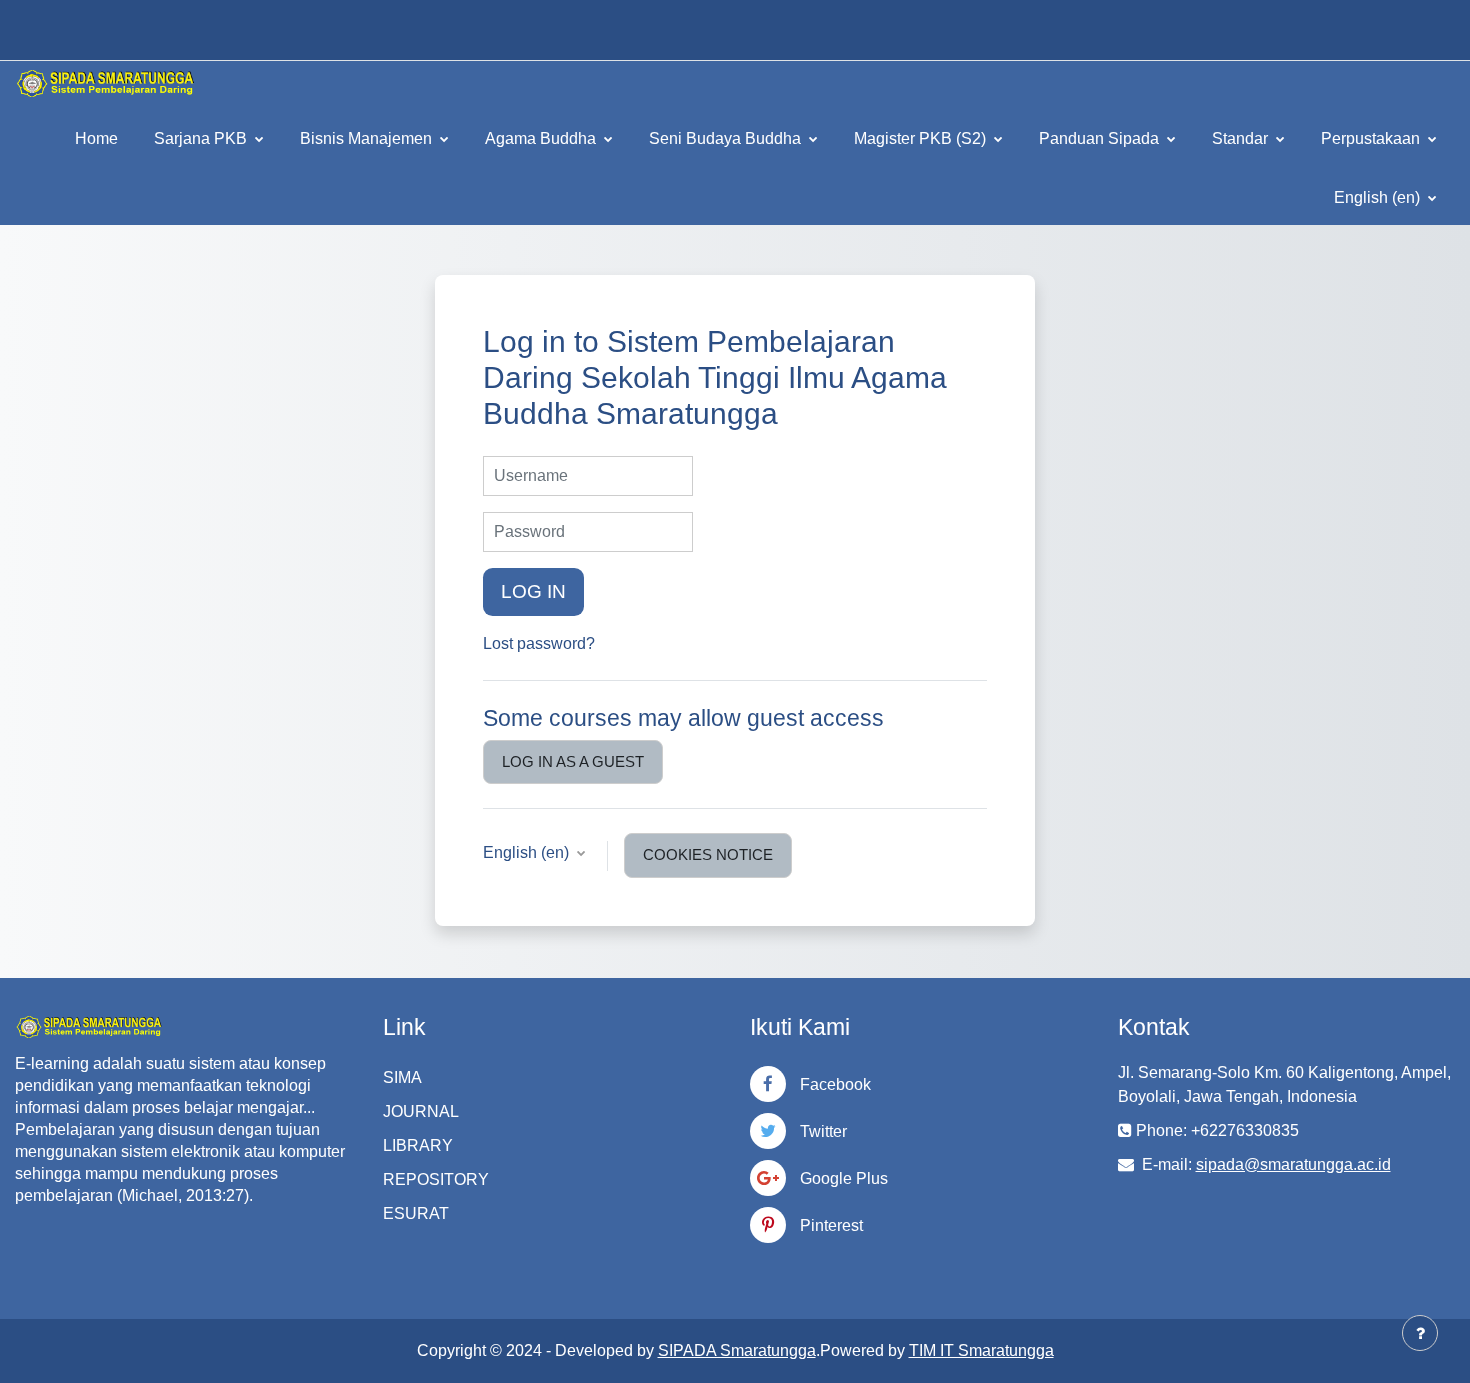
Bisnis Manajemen (368, 138)
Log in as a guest (573, 761)
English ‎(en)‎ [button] (528, 852)
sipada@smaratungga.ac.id (1293, 1164)
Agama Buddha (542, 138)
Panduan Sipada (1101, 138)
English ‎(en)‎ (1379, 197)
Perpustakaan (1372, 138)
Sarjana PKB (202, 138)
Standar (1242, 138)
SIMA (402, 1077)
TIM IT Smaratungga (981, 1350)
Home (96, 138)
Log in (533, 591)
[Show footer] (1420, 1333)
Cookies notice (708, 854)
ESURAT (416, 1213)
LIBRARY (418, 1145)
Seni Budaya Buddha (727, 138)
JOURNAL (421, 1111)
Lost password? (539, 643)
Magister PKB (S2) (922, 138)
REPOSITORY (436, 1179)
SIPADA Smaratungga (737, 1350)
